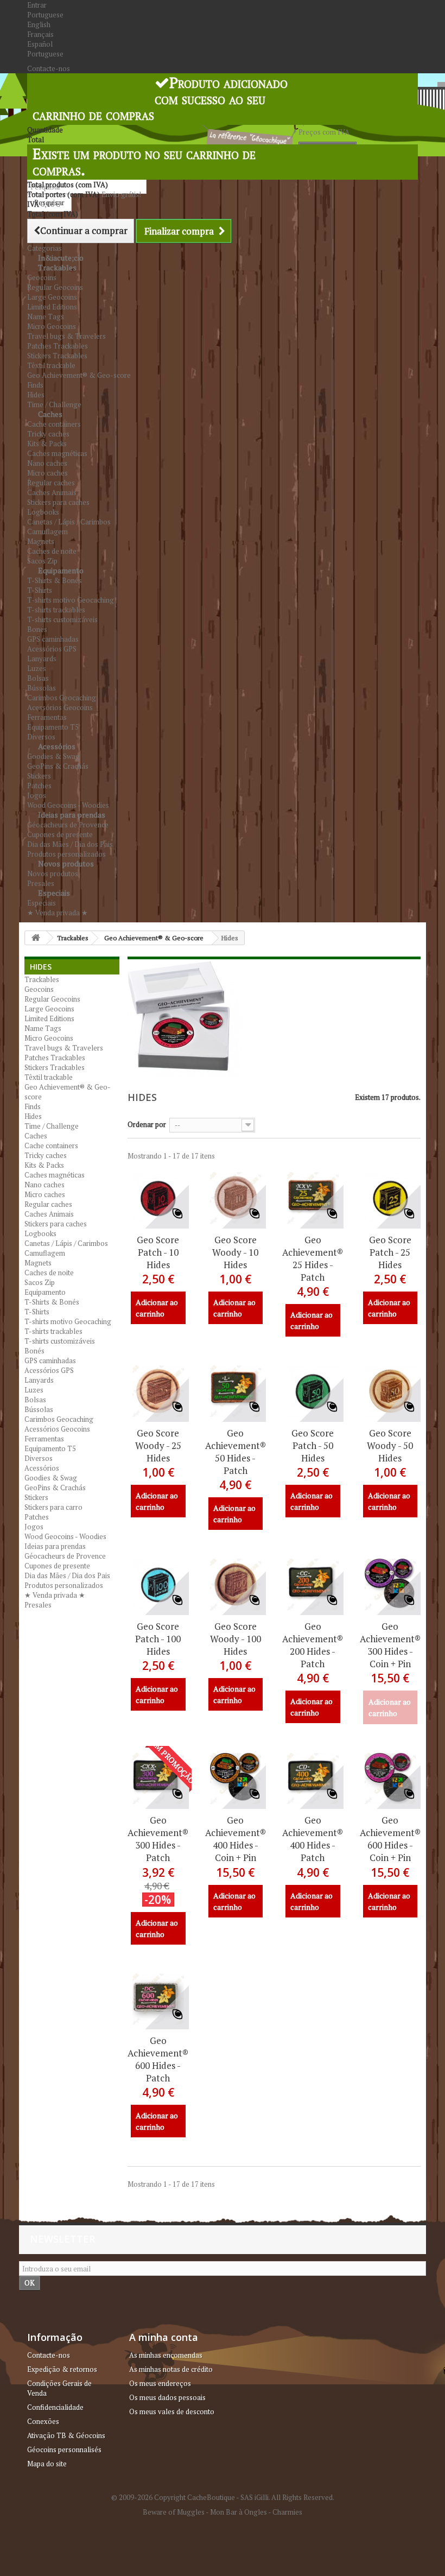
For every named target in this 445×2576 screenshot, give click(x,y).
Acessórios (57, 746)
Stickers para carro (53, 1507)
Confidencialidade (55, 2407)
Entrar (37, 5)
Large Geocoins (52, 297)
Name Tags (46, 317)
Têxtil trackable (51, 365)
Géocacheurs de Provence (68, 825)
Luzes (37, 668)
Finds (35, 385)
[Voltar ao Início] (36, 938)
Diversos (39, 1458)
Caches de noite (52, 551)
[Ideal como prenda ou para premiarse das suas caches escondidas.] (158, 1198)
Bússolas (42, 688)
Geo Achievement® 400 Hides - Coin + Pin (236, 1839)
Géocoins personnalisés (64, 2450)
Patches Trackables (58, 346)
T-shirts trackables (56, 610)
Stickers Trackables (57, 356)
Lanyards (42, 659)
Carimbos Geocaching (62, 698)
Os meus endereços (160, 2383)
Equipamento (61, 570)
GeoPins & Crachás (58, 766)
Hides (36, 395)
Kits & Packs (47, 444)
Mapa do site (47, 2464)
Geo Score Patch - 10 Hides (158, 1252)
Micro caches (47, 473)
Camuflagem (47, 531)
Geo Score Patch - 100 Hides (158, 1639)
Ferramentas (47, 717)
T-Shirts (40, 590)
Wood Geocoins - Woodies (65, 1536)
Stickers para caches (58, 502)
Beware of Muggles (174, 2512)
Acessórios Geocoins (60, 707)
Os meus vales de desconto (172, 2412)
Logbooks (43, 512)
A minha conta (164, 2337)
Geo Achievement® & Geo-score (79, 375)
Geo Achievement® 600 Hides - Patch (158, 2059)
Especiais (54, 893)
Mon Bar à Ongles (239, 2512)
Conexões (43, 2421)
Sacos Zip (40, 1282)
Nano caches (47, 463)
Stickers (39, 776)
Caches (50, 414)
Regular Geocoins (55, 287)
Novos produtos (66, 863)
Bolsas (38, 678)
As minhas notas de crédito (171, 2369)
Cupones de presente (60, 834)
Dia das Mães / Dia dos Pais (70, 844)
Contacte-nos (49, 68)
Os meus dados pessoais (167, 2397)
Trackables (57, 267)
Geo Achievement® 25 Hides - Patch (313, 1258)
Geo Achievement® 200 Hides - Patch (313, 1645)
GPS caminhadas (53, 639)
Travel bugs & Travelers (66, 336)
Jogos (37, 795)
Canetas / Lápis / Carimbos (69, 522)
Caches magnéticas (57, 453)
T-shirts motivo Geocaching (71, 600)
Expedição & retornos (62, 2369)
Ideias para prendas (72, 815)
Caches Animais (52, 492)
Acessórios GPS (52, 649)
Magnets (41, 541)
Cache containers (54, 424)
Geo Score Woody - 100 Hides (236, 1639)
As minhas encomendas (166, 2355)
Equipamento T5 (53, 727)
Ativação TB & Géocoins (66, 2435)
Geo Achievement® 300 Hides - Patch (158, 1839)
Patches (39, 786)
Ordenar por (147, 1124)
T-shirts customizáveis (62, 619)
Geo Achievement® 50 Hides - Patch (236, 1452)
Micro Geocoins (52, 326)
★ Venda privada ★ (58, 913)
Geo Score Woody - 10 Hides (235, 1252)
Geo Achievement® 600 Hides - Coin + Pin (390, 1839)
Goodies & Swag (53, 756)
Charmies (287, 2512)
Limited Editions (52, 307)
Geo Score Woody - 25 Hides (158, 1445)
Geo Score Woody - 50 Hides (390, 1445)
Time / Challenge (52, 1126)
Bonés (37, 629)
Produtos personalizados (64, 1585)
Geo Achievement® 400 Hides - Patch (313, 1839)
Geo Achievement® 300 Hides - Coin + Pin (390, 1645)
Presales (38, 1605)
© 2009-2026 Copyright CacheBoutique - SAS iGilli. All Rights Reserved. (223, 2497)
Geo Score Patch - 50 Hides (313, 1445)
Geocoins (42, 277)
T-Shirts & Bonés (55, 580)
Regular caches (51, 483)
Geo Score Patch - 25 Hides (390, 1252)
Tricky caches (48, 434)
